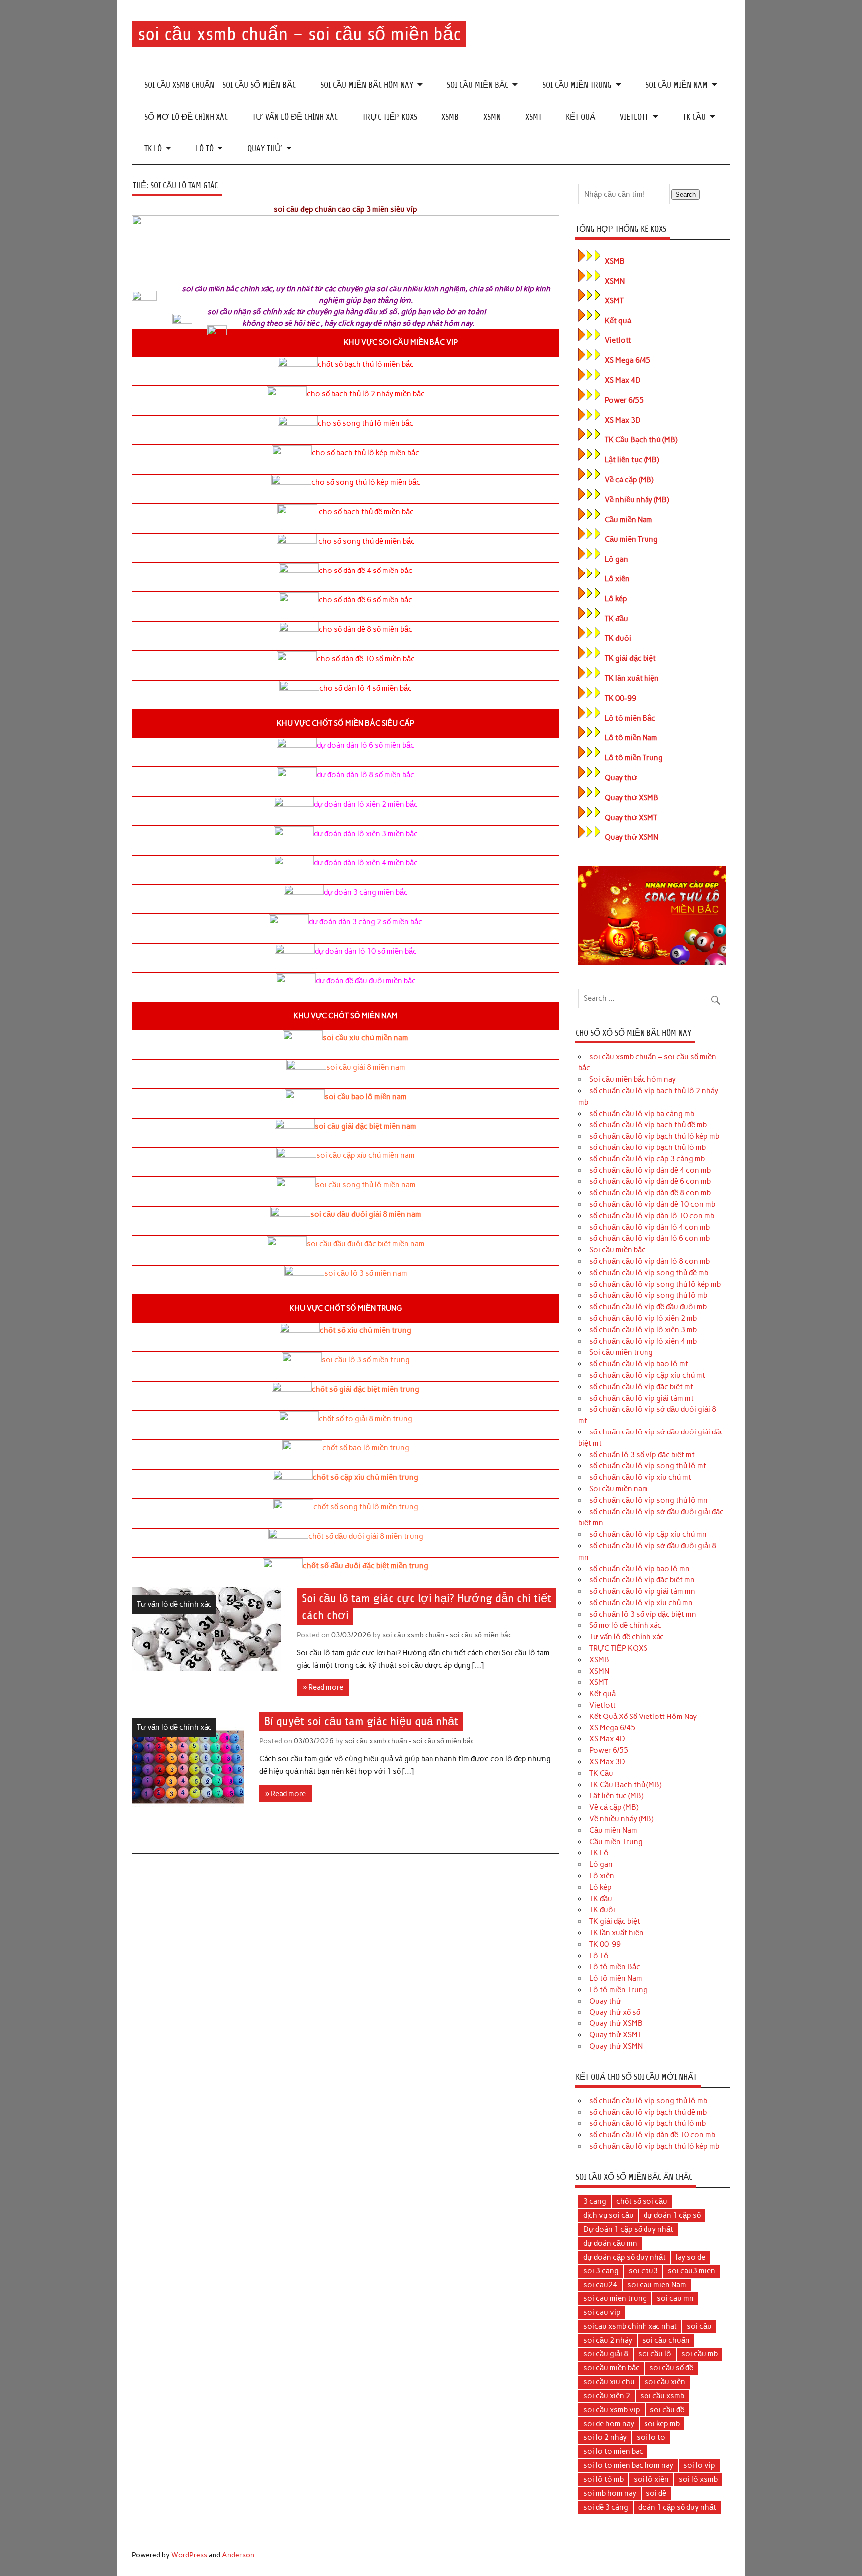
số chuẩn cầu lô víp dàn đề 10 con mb (652, 1204)
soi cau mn (675, 2298)
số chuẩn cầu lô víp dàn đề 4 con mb (650, 1170)
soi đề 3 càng (606, 2507)
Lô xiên (617, 579)
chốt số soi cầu (642, 2201)
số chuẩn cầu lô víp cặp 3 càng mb (647, 1159)
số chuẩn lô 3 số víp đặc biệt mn (643, 1614)
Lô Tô (205, 148)
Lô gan (616, 559)
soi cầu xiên (665, 2382)
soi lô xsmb (698, 2479)
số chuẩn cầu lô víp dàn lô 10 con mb (652, 1216)
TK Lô (153, 148)
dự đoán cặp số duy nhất (625, 2257)
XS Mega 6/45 (628, 360)
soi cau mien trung (615, 2298)
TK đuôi (618, 638)
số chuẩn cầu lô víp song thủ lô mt (648, 1466)
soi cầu (699, 2326)
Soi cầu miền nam (677, 85)
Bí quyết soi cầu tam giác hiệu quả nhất (361, 1721)
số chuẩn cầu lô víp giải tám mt (642, 1398)
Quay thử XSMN (632, 837)
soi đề (656, 2493)
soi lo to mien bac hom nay (628, 2465)
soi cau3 (643, 2271)
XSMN (492, 117)
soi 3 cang (601, 2271)
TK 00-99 (620, 698)
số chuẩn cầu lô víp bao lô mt (639, 1364)
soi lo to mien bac (613, 2451)
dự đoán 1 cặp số (672, 2215)
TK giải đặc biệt (630, 658)
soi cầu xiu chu (609, 2382)
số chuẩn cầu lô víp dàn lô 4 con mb (649, 1227)
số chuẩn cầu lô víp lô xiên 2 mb (643, 1318)
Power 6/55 (624, 400)
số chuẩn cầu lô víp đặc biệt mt (641, 1387)
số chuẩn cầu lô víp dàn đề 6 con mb (650, 1181)
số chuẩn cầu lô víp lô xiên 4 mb (643, 1341)
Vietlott (634, 117)
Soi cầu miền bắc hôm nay (367, 85)
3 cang (595, 2201)
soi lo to (651, 2437)
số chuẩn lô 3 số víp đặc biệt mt (642, 1455)
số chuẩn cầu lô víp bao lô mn (640, 1569)
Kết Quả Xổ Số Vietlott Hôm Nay (643, 1717)
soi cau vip (602, 2312)
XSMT (534, 117)
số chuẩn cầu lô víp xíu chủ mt (640, 1477)
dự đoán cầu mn (610, 2243)
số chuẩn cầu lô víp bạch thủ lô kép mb (654, 1136)
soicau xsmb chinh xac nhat (630, 2326)
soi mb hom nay (610, 2493)
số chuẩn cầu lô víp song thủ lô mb (648, 1295)
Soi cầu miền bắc (478, 85)
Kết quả (580, 117)
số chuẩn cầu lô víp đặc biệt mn (642, 1580)
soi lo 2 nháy (605, 2437)
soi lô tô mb (603, 2479)
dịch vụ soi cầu (608, 2215)
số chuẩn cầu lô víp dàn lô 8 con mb (649, 1261)
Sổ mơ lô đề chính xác (186, 117)
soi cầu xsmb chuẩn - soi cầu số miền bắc (447, 1635)
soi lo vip (699, 2465)
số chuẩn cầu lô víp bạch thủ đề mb (648, 1125)
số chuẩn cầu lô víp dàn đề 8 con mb (650, 1193)
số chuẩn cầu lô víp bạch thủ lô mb (647, 1147)
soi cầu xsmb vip (612, 2410)
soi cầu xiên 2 (607, 2396)
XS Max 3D (623, 420)
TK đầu (616, 619)
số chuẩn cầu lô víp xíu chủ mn (641, 1603)
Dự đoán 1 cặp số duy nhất (628, 2229)
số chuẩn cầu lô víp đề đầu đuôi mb (648, 1307)
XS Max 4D (623, 380)
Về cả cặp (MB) (629, 480)
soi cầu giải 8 (606, 2354)
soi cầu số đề (671, 2368)
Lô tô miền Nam (631, 738)
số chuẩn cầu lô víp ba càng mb (642, 1114)
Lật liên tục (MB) (632, 460)
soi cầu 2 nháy (608, 2340)
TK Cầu (694, 117)
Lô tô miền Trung (634, 758)
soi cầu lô (655, 2354)
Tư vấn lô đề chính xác (295, 117)
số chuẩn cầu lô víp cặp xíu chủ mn (648, 1534)
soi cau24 (600, 2285)
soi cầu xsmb (662, 2396)
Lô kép (616, 599)
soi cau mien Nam (657, 2285)
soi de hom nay (609, 2424)
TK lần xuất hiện (632, 678)
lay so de (691, 2257)
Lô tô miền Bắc (630, 718)
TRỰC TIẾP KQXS (390, 117)
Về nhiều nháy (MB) (637, 500)
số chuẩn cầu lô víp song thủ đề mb (649, 1273)
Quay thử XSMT (631, 818)
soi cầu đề (667, 2410)
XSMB (450, 117)
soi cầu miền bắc (611, 2368)
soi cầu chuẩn (666, 2340)
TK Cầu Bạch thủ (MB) (641, 440)
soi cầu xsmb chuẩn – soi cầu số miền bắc (299, 34)
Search (686, 194)
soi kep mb (662, 2424)
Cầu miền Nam (629, 520)
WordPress (189, 2555)
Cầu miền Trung (631, 539)
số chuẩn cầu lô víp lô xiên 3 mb (643, 1330)
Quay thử (265, 148)
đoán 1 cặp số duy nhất (677, 2507)
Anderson (238, 2555)
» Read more (323, 1687)
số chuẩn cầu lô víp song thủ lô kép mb (655, 1284)
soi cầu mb (700, 2354)
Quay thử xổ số (615, 2012)
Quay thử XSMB (632, 798)
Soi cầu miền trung (577, 85)
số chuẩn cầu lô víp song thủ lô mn (648, 1500)
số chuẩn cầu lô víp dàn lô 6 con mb (649, 1238)
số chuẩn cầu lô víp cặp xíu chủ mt (647, 1375)
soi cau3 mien (692, 2271)
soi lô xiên (651, 2479)
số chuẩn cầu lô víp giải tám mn (642, 1591)
